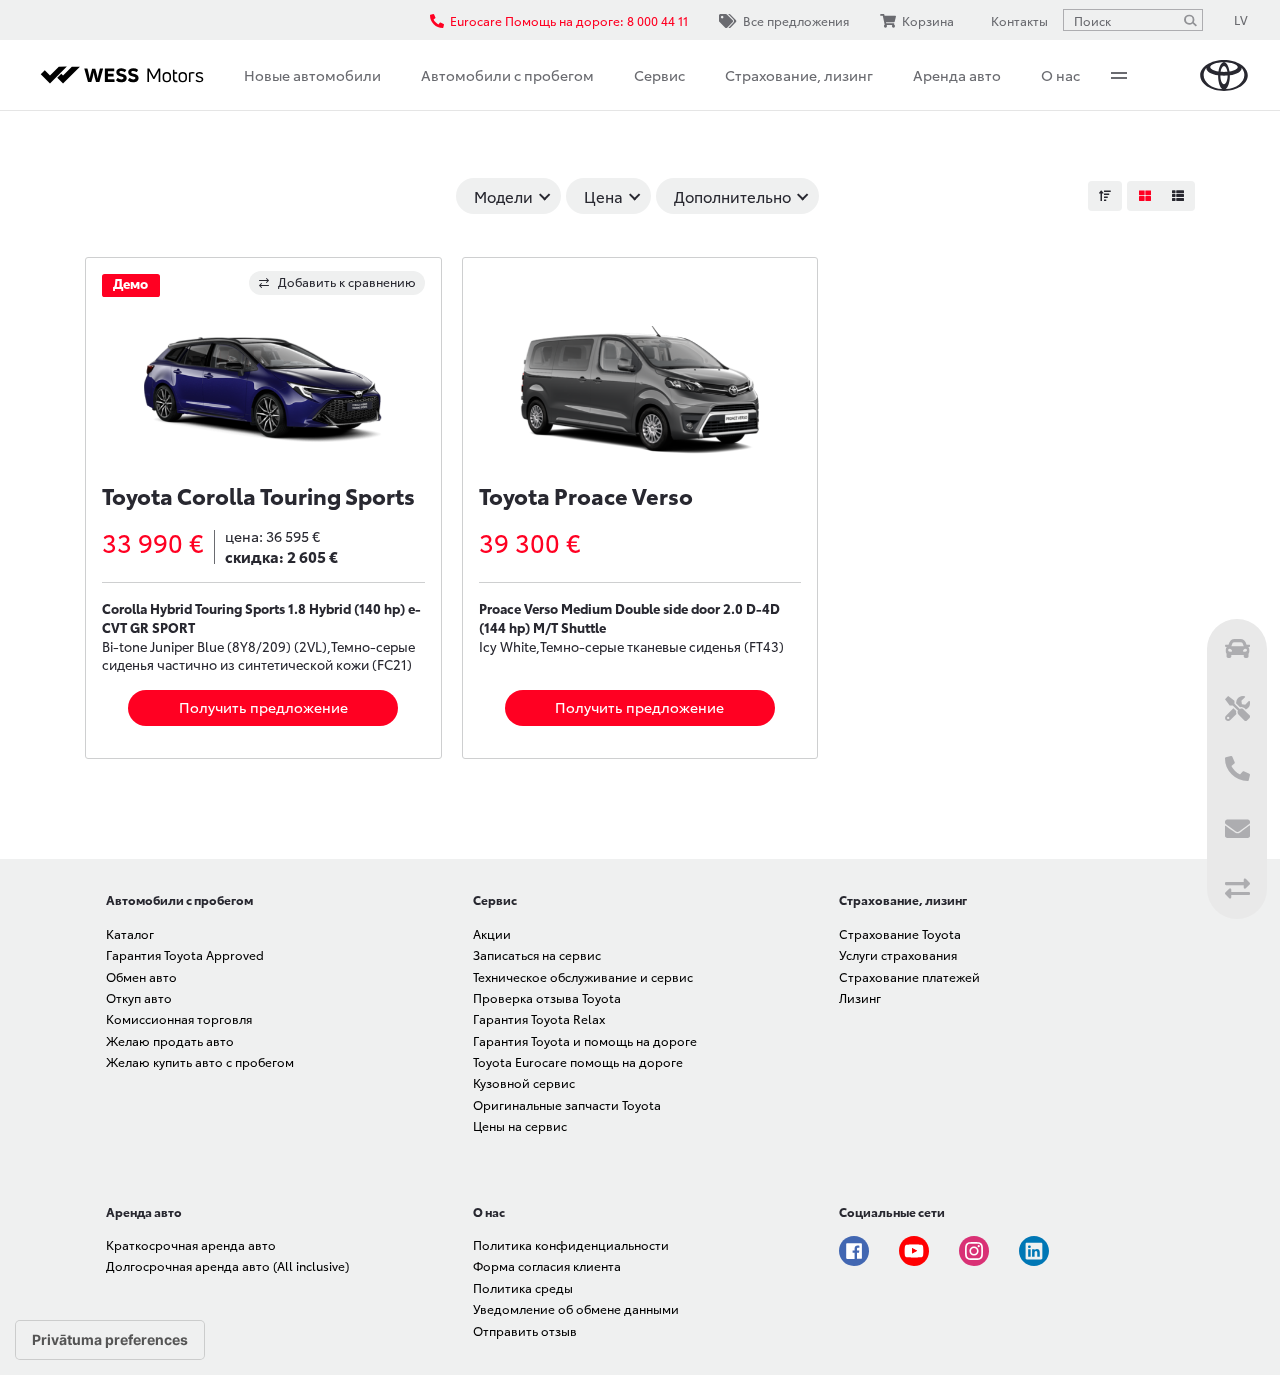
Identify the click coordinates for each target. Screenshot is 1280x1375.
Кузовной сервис (524, 1082)
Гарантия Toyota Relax (539, 1018)
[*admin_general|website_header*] (1224, 75)
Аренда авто (957, 75)
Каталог (130, 933)
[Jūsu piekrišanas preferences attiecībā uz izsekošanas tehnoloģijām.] (110, 1340)
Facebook (854, 1251)
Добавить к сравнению (347, 281)
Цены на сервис (520, 1125)
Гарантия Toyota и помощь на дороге (585, 1040)
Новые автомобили (312, 75)
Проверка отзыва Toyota (547, 997)
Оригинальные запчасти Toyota (567, 1104)
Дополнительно (732, 196)
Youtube (914, 1251)
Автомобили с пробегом (507, 75)
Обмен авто (141, 976)
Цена (603, 196)
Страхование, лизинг (799, 75)
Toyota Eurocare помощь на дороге (578, 1061)
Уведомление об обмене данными (576, 1308)
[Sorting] (1105, 196)
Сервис (659, 75)
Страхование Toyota (900, 933)
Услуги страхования (898, 954)
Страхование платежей (909, 976)
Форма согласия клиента (547, 1265)
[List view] (1178, 196)
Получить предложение (263, 707)
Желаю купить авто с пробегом (200, 1061)
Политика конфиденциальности (571, 1244)
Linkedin (1034, 1251)
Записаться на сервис (537, 954)
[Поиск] (1190, 20)
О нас (1060, 75)
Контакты (1019, 20)
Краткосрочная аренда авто (191, 1244)
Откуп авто (139, 997)
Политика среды (523, 1287)
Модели (503, 196)
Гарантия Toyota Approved (185, 954)
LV (1241, 19)
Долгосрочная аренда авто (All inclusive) (227, 1265)
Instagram (974, 1251)
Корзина (928, 20)
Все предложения (796, 20)
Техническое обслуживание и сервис (583, 976)
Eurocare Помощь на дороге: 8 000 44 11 (569, 20)
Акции (492, 933)
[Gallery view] (1144, 196)
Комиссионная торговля (179, 1018)
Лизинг (860, 997)
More (1119, 75)
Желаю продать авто (170, 1040)
